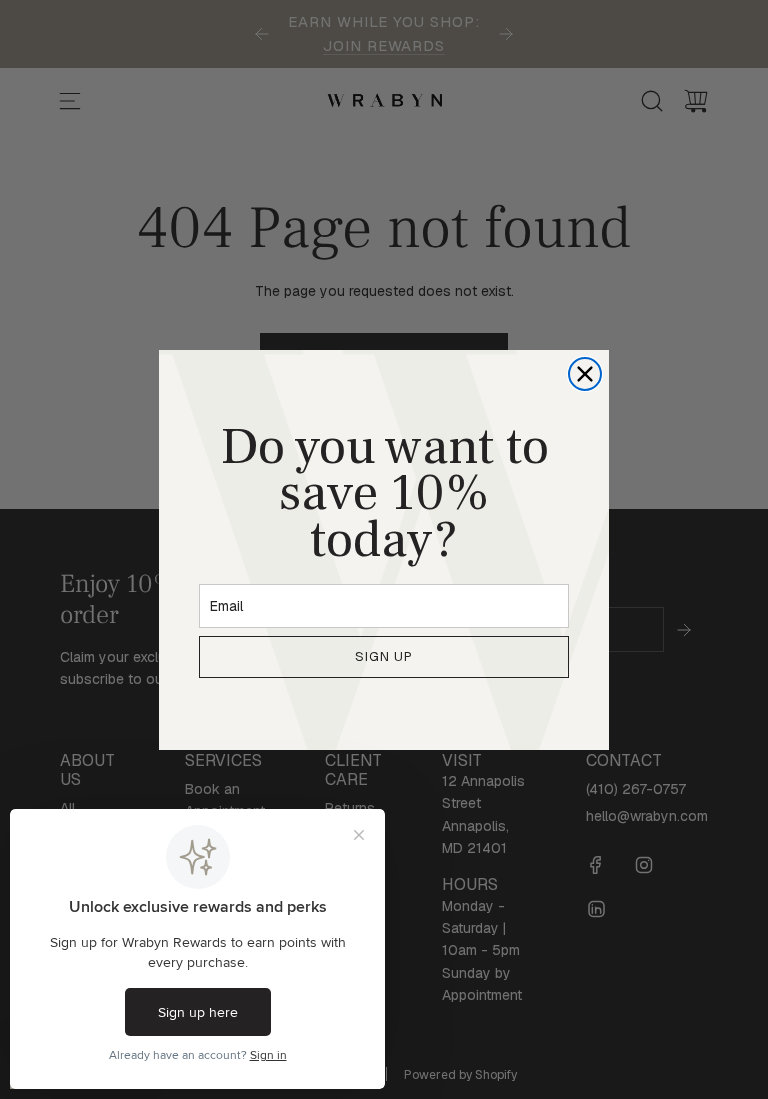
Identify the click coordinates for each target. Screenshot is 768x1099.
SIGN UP (384, 656)
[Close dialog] (585, 374)
